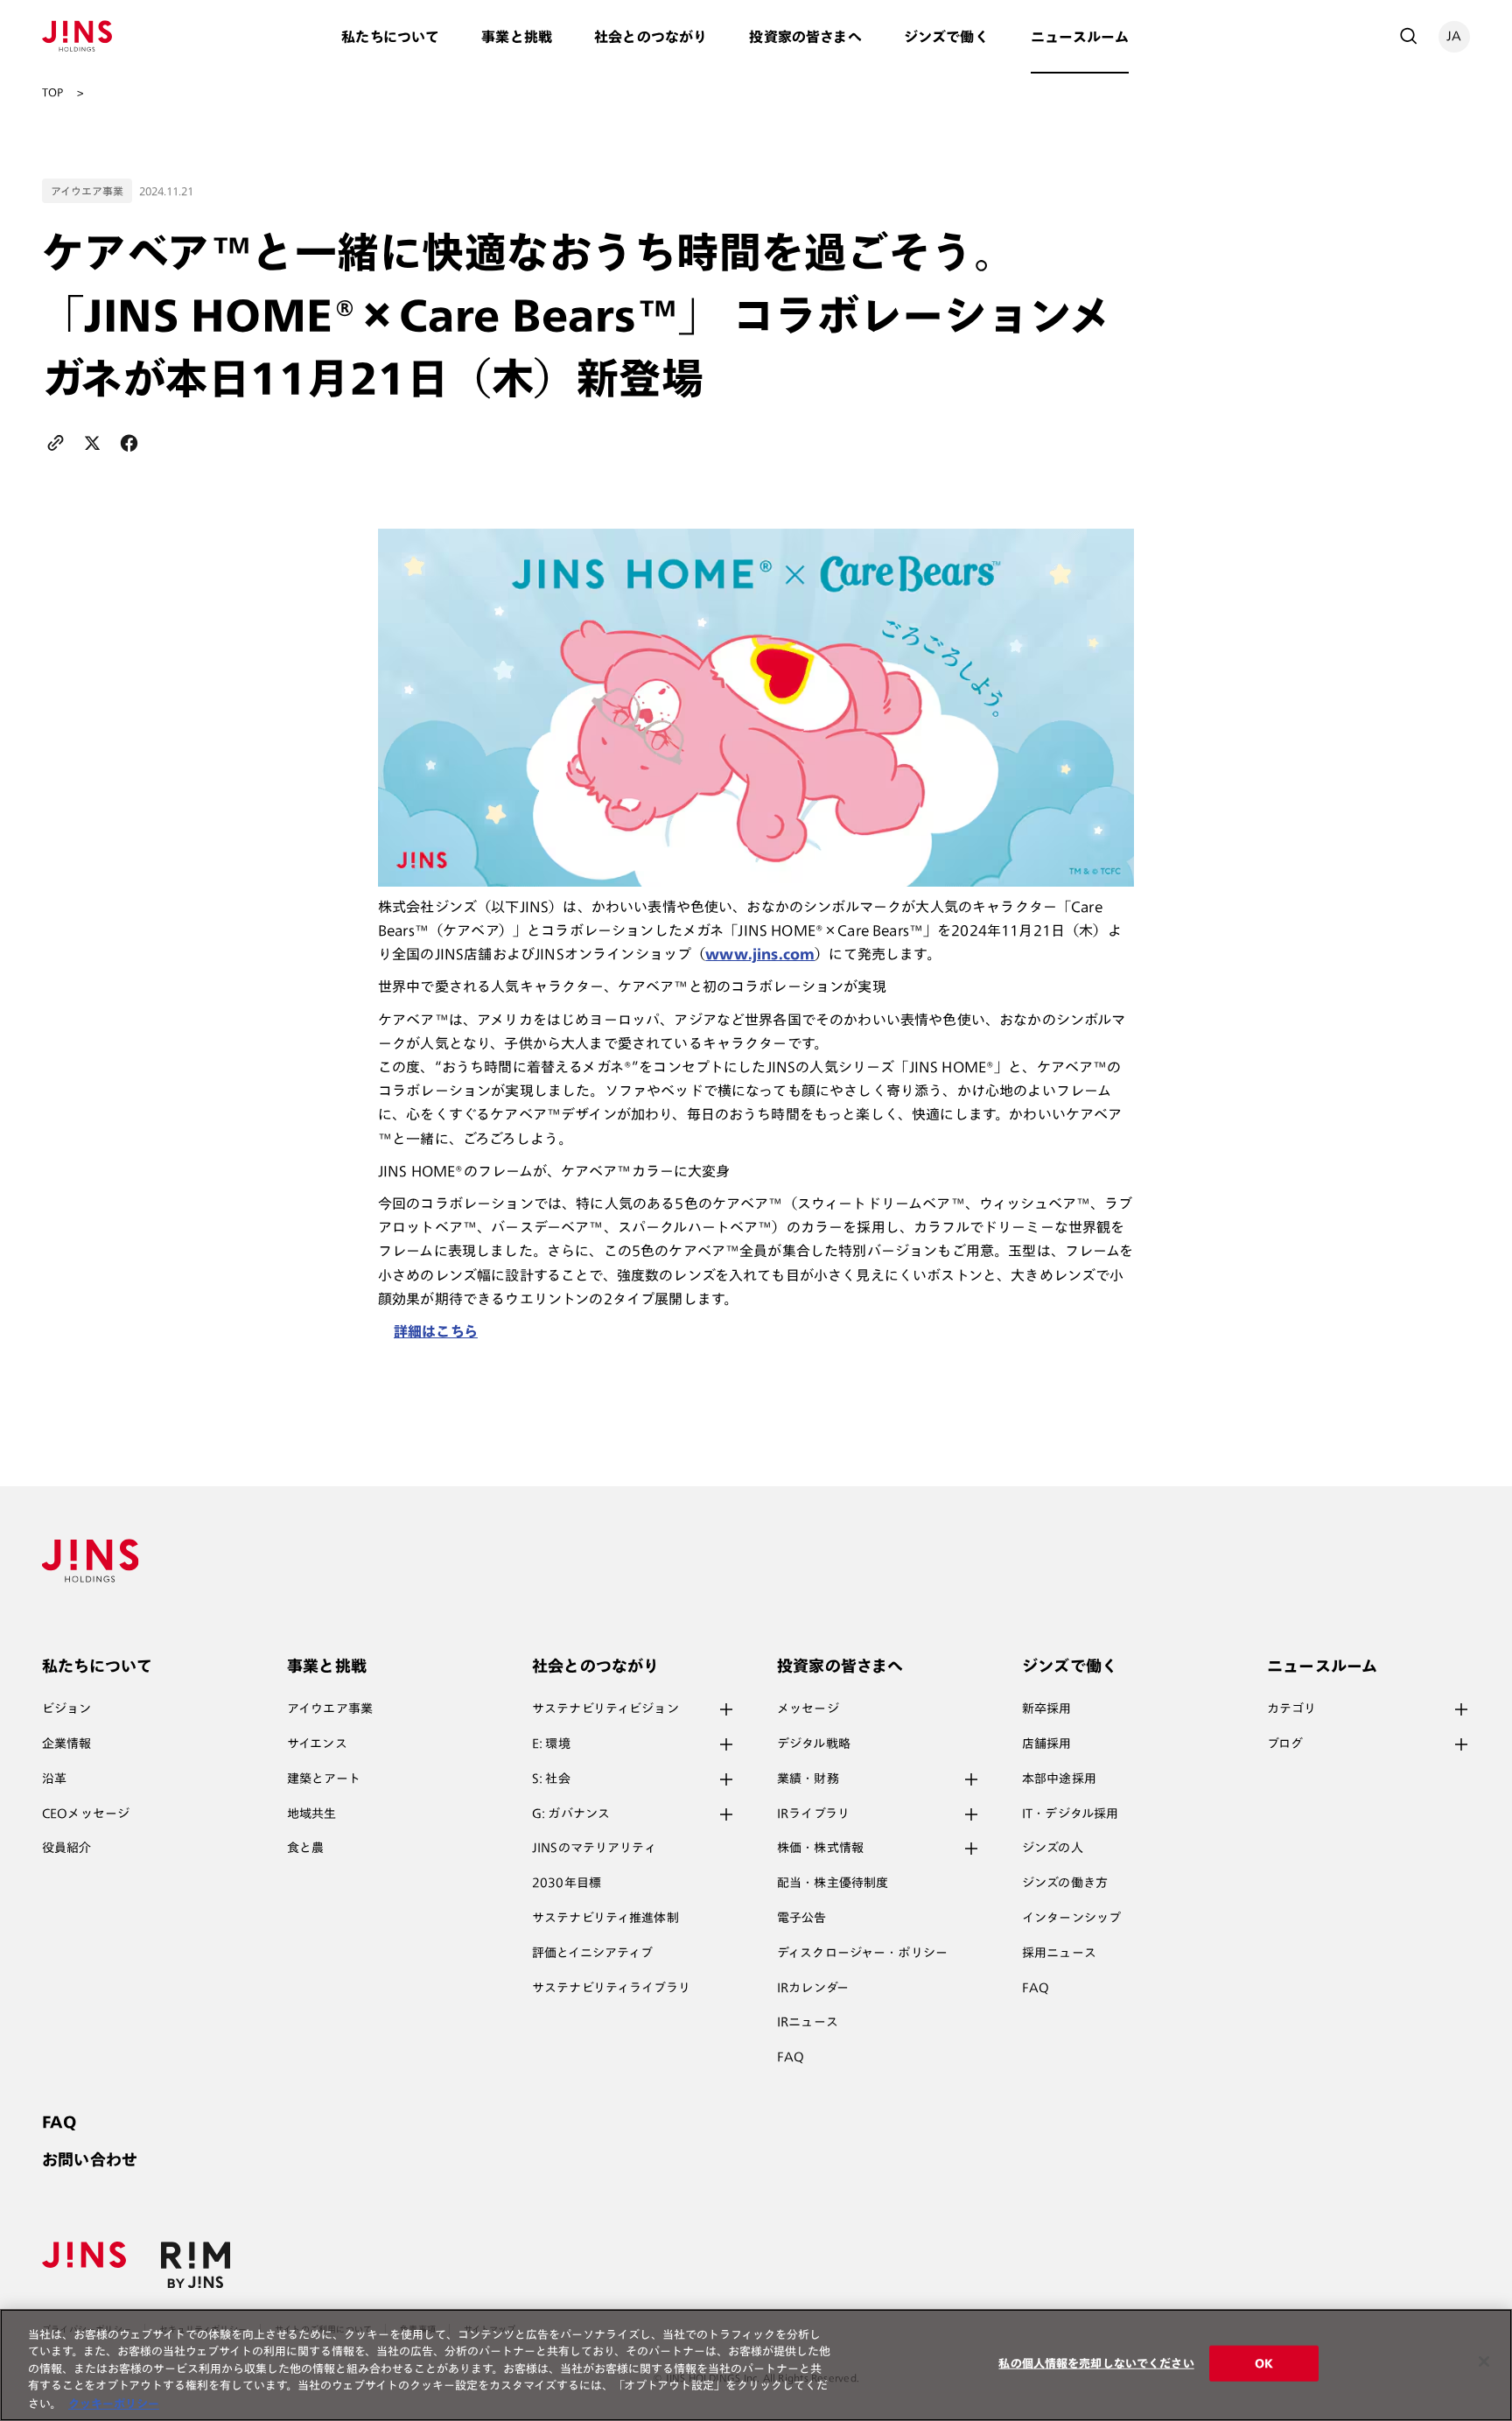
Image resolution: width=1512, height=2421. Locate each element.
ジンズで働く (946, 37)
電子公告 (802, 1918)
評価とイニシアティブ (592, 1953)
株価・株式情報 (820, 1848)
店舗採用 (1047, 1744)
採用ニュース (1059, 1953)
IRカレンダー (813, 1988)
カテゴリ (1292, 1709)
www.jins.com (760, 954)
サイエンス (317, 1744)
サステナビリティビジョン (605, 1709)
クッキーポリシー (114, 2403)
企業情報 (67, 1744)
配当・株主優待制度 (833, 1883)
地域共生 (312, 1814)
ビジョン (67, 1709)
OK (1264, 2364)
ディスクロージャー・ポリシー (862, 1953)
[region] (756, 2365)
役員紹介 (67, 1848)
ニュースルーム (1080, 37)
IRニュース (808, 2022)
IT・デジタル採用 (1070, 1814)
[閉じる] (1484, 2361)
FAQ (791, 2057)
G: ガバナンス (571, 1814)
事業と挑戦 (517, 37)
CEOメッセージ (86, 1814)
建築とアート (324, 1779)
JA (1454, 36)
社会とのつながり (651, 37)
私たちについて (390, 37)
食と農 (305, 1848)
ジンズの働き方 (1065, 1883)
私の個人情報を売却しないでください (1096, 2364)
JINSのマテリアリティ (594, 1848)
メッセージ (808, 1709)
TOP (52, 92)
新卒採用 (1047, 1709)
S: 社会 (551, 1779)
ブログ (1285, 1744)
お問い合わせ (90, 2159)
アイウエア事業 (330, 1709)
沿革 (54, 1779)
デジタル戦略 (814, 1744)
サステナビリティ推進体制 (605, 1918)
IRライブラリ (813, 1814)
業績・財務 (808, 1779)
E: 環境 (551, 1744)
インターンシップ (1071, 1918)
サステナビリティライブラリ (611, 1988)
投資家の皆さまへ (805, 37)
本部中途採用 (1059, 1779)
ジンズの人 (1053, 1848)
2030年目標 (567, 1883)
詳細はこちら (436, 1331)
